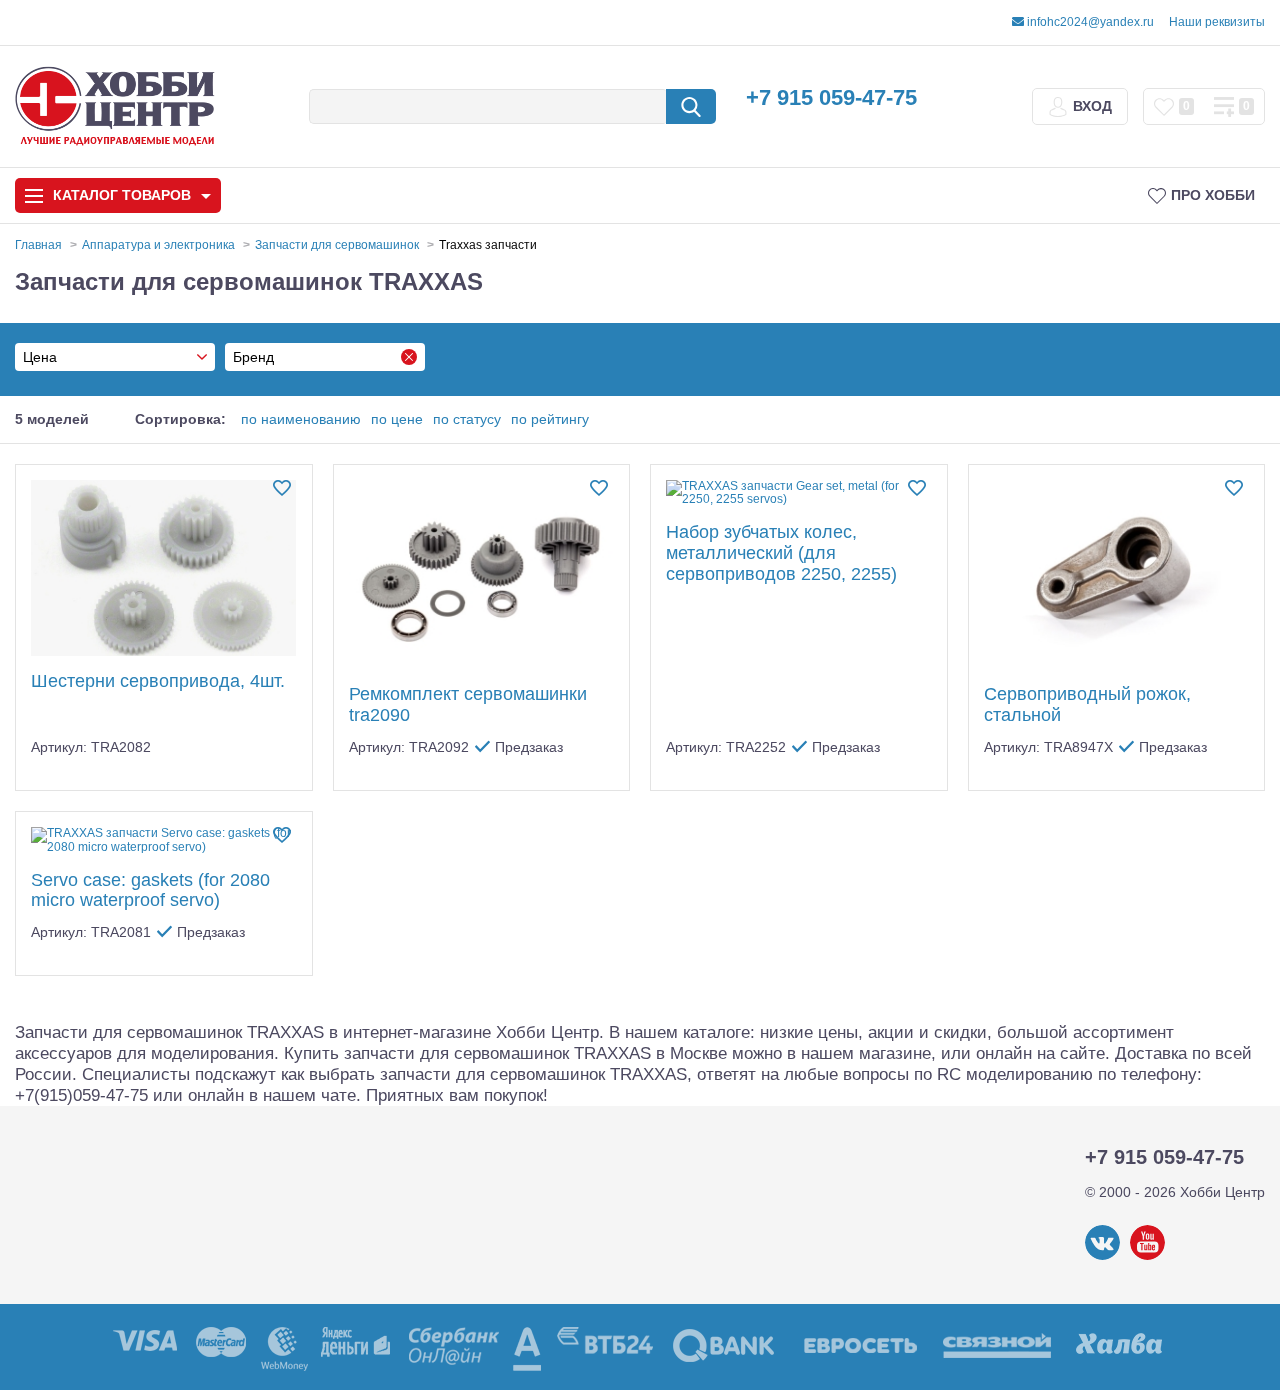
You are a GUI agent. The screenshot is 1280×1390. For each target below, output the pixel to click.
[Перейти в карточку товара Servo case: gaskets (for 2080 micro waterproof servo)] (164, 841)
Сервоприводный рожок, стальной (1087, 704)
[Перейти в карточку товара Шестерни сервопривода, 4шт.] (164, 568)
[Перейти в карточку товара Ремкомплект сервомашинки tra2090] (482, 575)
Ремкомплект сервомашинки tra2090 (468, 704)
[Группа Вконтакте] (1102, 1256)
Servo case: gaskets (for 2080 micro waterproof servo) (150, 890)
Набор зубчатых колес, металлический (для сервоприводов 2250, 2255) (781, 552)
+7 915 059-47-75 (831, 97)
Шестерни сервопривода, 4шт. (158, 681)
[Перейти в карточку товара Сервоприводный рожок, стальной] (1117, 575)
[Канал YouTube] (1147, 1256)
